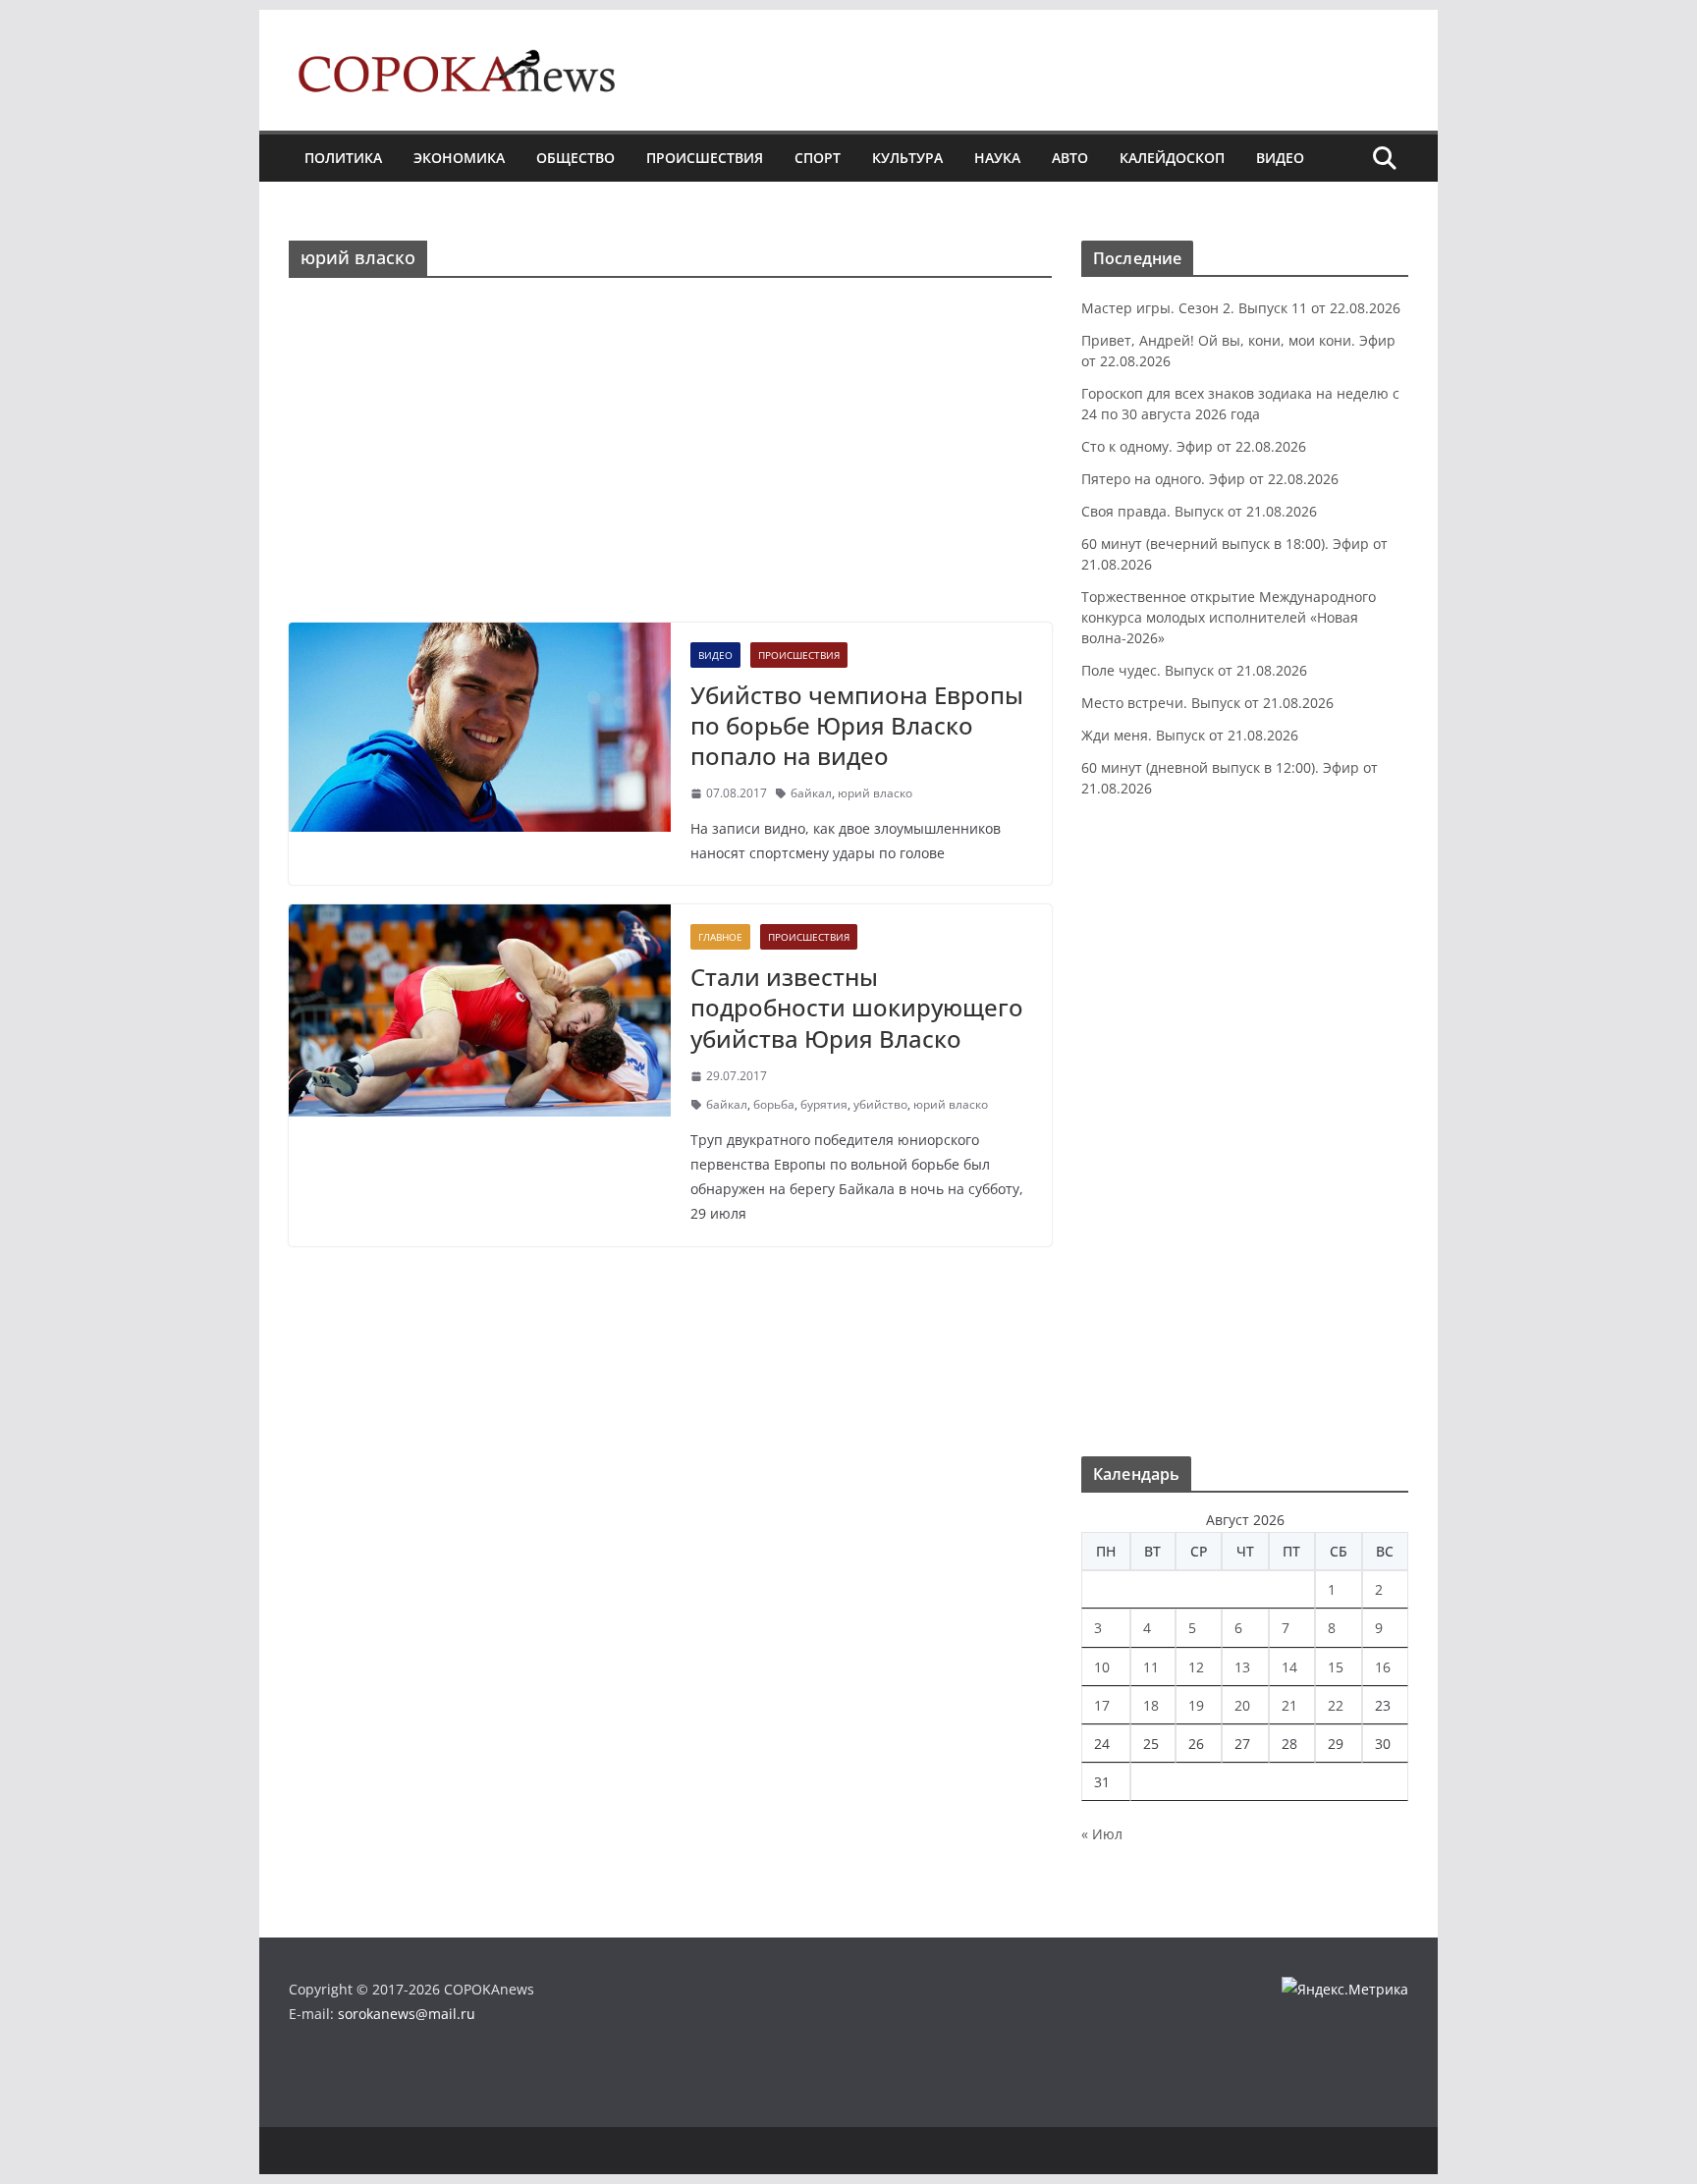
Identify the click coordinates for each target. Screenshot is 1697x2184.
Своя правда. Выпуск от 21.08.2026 (1199, 511)
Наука (997, 158)
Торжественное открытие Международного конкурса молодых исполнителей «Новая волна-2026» (1229, 617)
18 (1151, 1705)
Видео (1280, 158)
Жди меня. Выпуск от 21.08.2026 (1190, 735)
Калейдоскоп (1172, 158)
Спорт (818, 158)
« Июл (1102, 1834)
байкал (811, 793)
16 (1383, 1667)
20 (1242, 1705)
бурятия (824, 1104)
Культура (907, 158)
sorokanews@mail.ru (407, 2014)
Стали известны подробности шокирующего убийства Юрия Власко (857, 1007)
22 (1336, 1705)
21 (1289, 1705)
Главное (720, 937)
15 (1336, 1667)
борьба (774, 1104)
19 (1196, 1705)
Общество (575, 158)
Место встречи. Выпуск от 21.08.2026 (1207, 703)
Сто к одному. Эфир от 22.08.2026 (1194, 446)
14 (1289, 1667)
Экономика (459, 158)
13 (1242, 1667)
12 (1196, 1667)
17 (1102, 1705)
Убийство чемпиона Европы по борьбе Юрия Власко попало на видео (857, 725)
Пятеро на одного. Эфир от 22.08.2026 (1210, 479)
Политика (343, 158)
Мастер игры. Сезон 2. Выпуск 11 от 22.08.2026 (1241, 308)
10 (1102, 1667)
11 (1151, 1667)
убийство (880, 1104)
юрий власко (875, 793)
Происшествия (705, 158)
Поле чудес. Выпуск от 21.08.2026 (1194, 670)
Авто (1070, 158)
